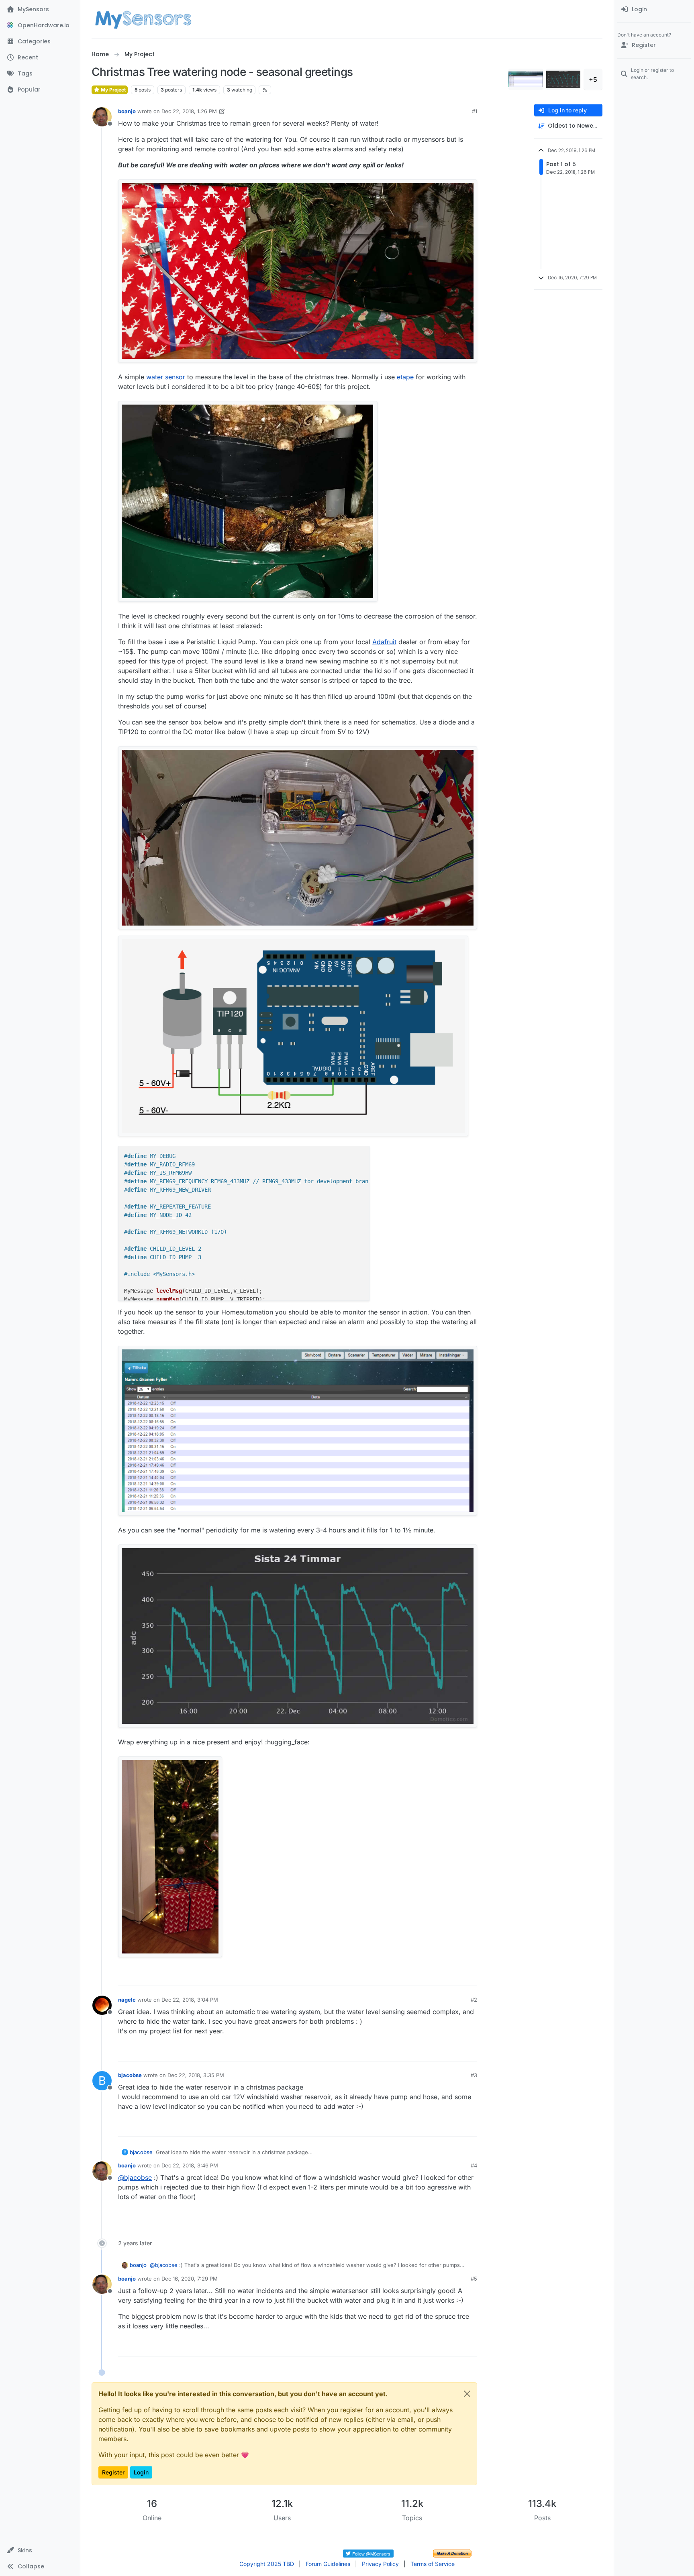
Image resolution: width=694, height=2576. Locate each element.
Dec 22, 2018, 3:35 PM (196, 2075)
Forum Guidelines (328, 2564)
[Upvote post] (441, 1976)
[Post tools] (470, 1976)
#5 (474, 2279)
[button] (40, 2550)
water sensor (166, 377)
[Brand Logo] (143, 19)
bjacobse (130, 2075)
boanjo (127, 111)
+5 (593, 79)
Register (113, 2472)
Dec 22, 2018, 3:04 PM (190, 2000)
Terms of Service (433, 2564)
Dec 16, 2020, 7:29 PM (190, 2279)
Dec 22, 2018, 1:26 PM (189, 111)
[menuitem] (654, 10)
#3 (474, 2075)
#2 (474, 2000)
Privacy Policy (380, 2564)
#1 (475, 111)
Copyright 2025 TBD (267, 2564)
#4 (474, 2165)
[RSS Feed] (265, 90)
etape (405, 377)
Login (141, 2472)
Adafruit (384, 642)
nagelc (127, 2000)
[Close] (467, 2394)
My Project (113, 90)
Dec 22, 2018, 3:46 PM (190, 2165)
